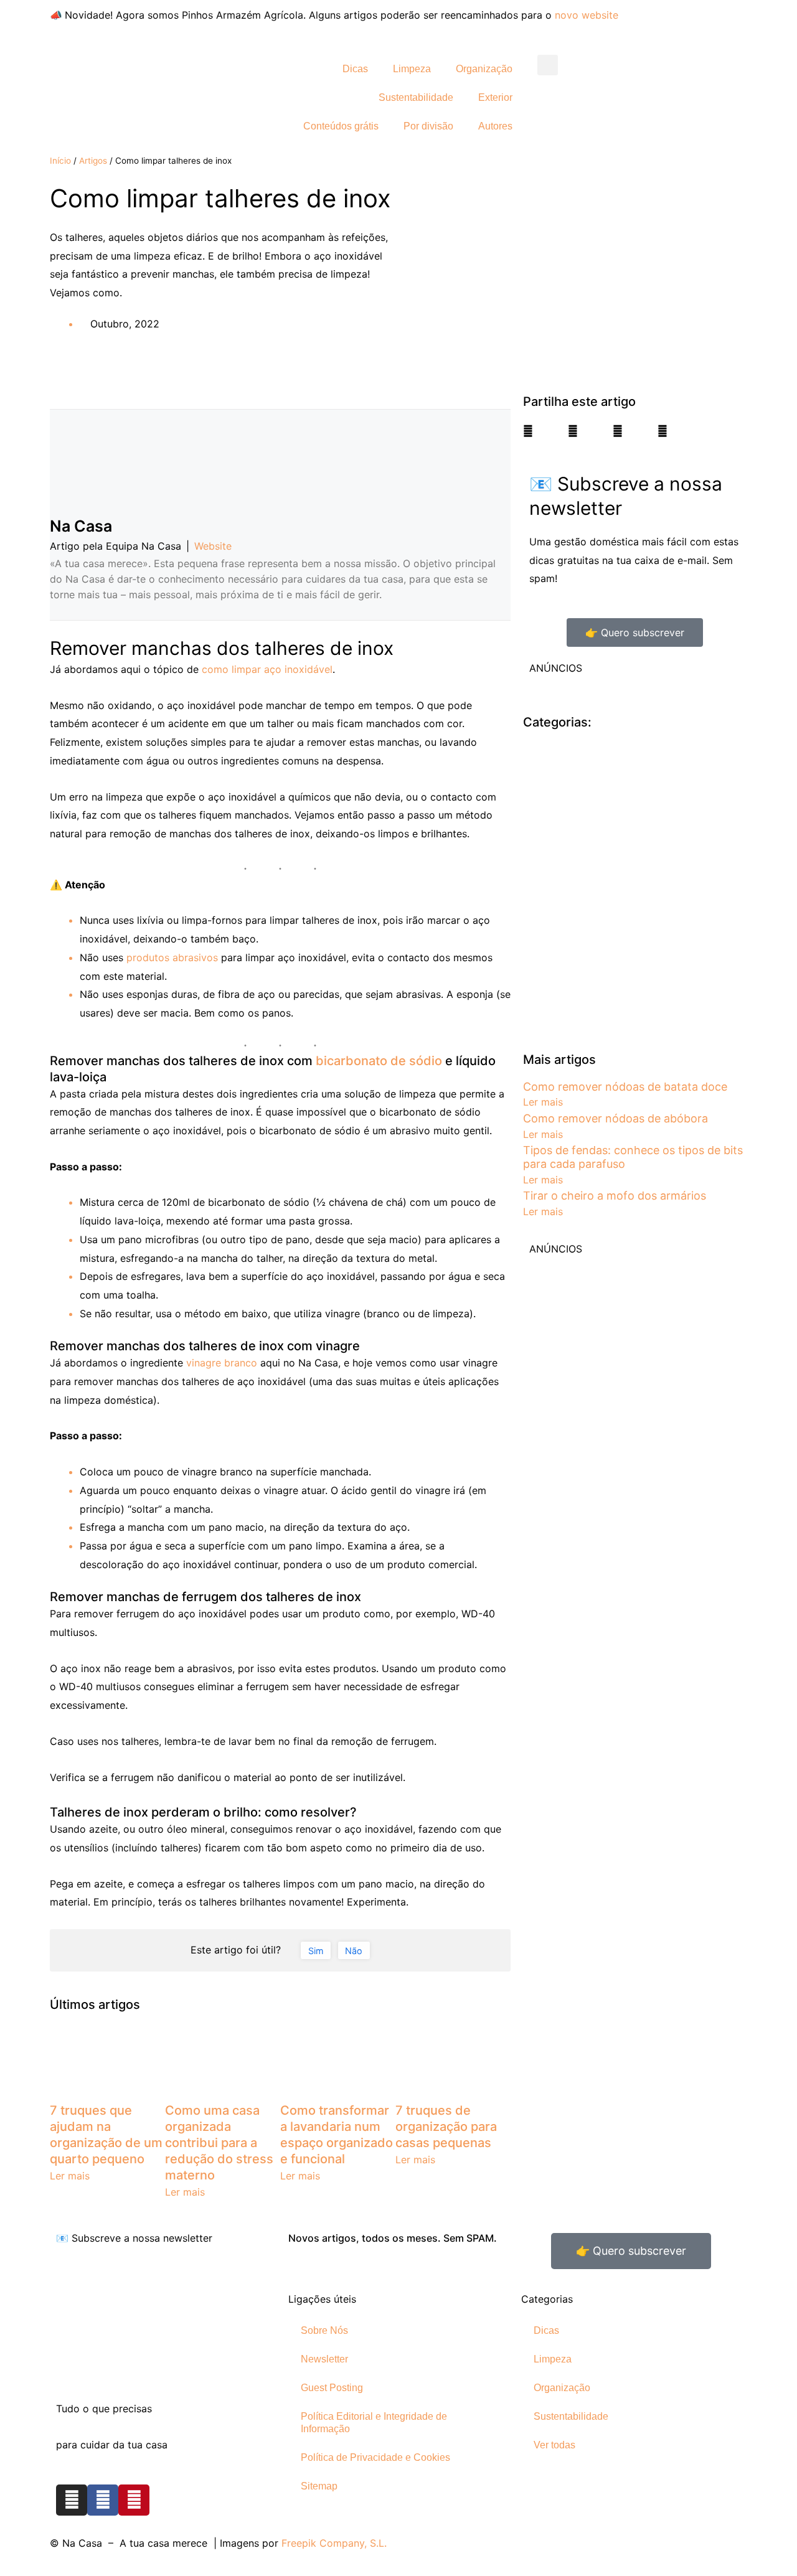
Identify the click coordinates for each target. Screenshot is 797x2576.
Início (60, 161)
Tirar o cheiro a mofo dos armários (615, 1196)
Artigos (93, 161)
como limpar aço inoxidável (267, 669)
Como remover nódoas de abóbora (615, 1118)
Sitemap (319, 2486)
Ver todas (554, 2445)
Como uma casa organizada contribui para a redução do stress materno (219, 2143)
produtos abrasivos (172, 957)
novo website (587, 15)
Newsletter (324, 2359)
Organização (484, 69)
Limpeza (412, 69)
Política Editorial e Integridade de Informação (374, 2423)
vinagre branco (222, 1363)
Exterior (495, 97)
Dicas (355, 69)
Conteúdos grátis (341, 126)
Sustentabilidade (416, 97)
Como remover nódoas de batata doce (625, 1087)
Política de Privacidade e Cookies (375, 2457)
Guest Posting (332, 2388)
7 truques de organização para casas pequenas (446, 2127)
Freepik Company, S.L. (334, 2543)
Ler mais (70, 2176)
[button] (548, 65)
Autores (495, 126)
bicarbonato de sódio (379, 1061)
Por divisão (428, 126)
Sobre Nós (324, 2330)
